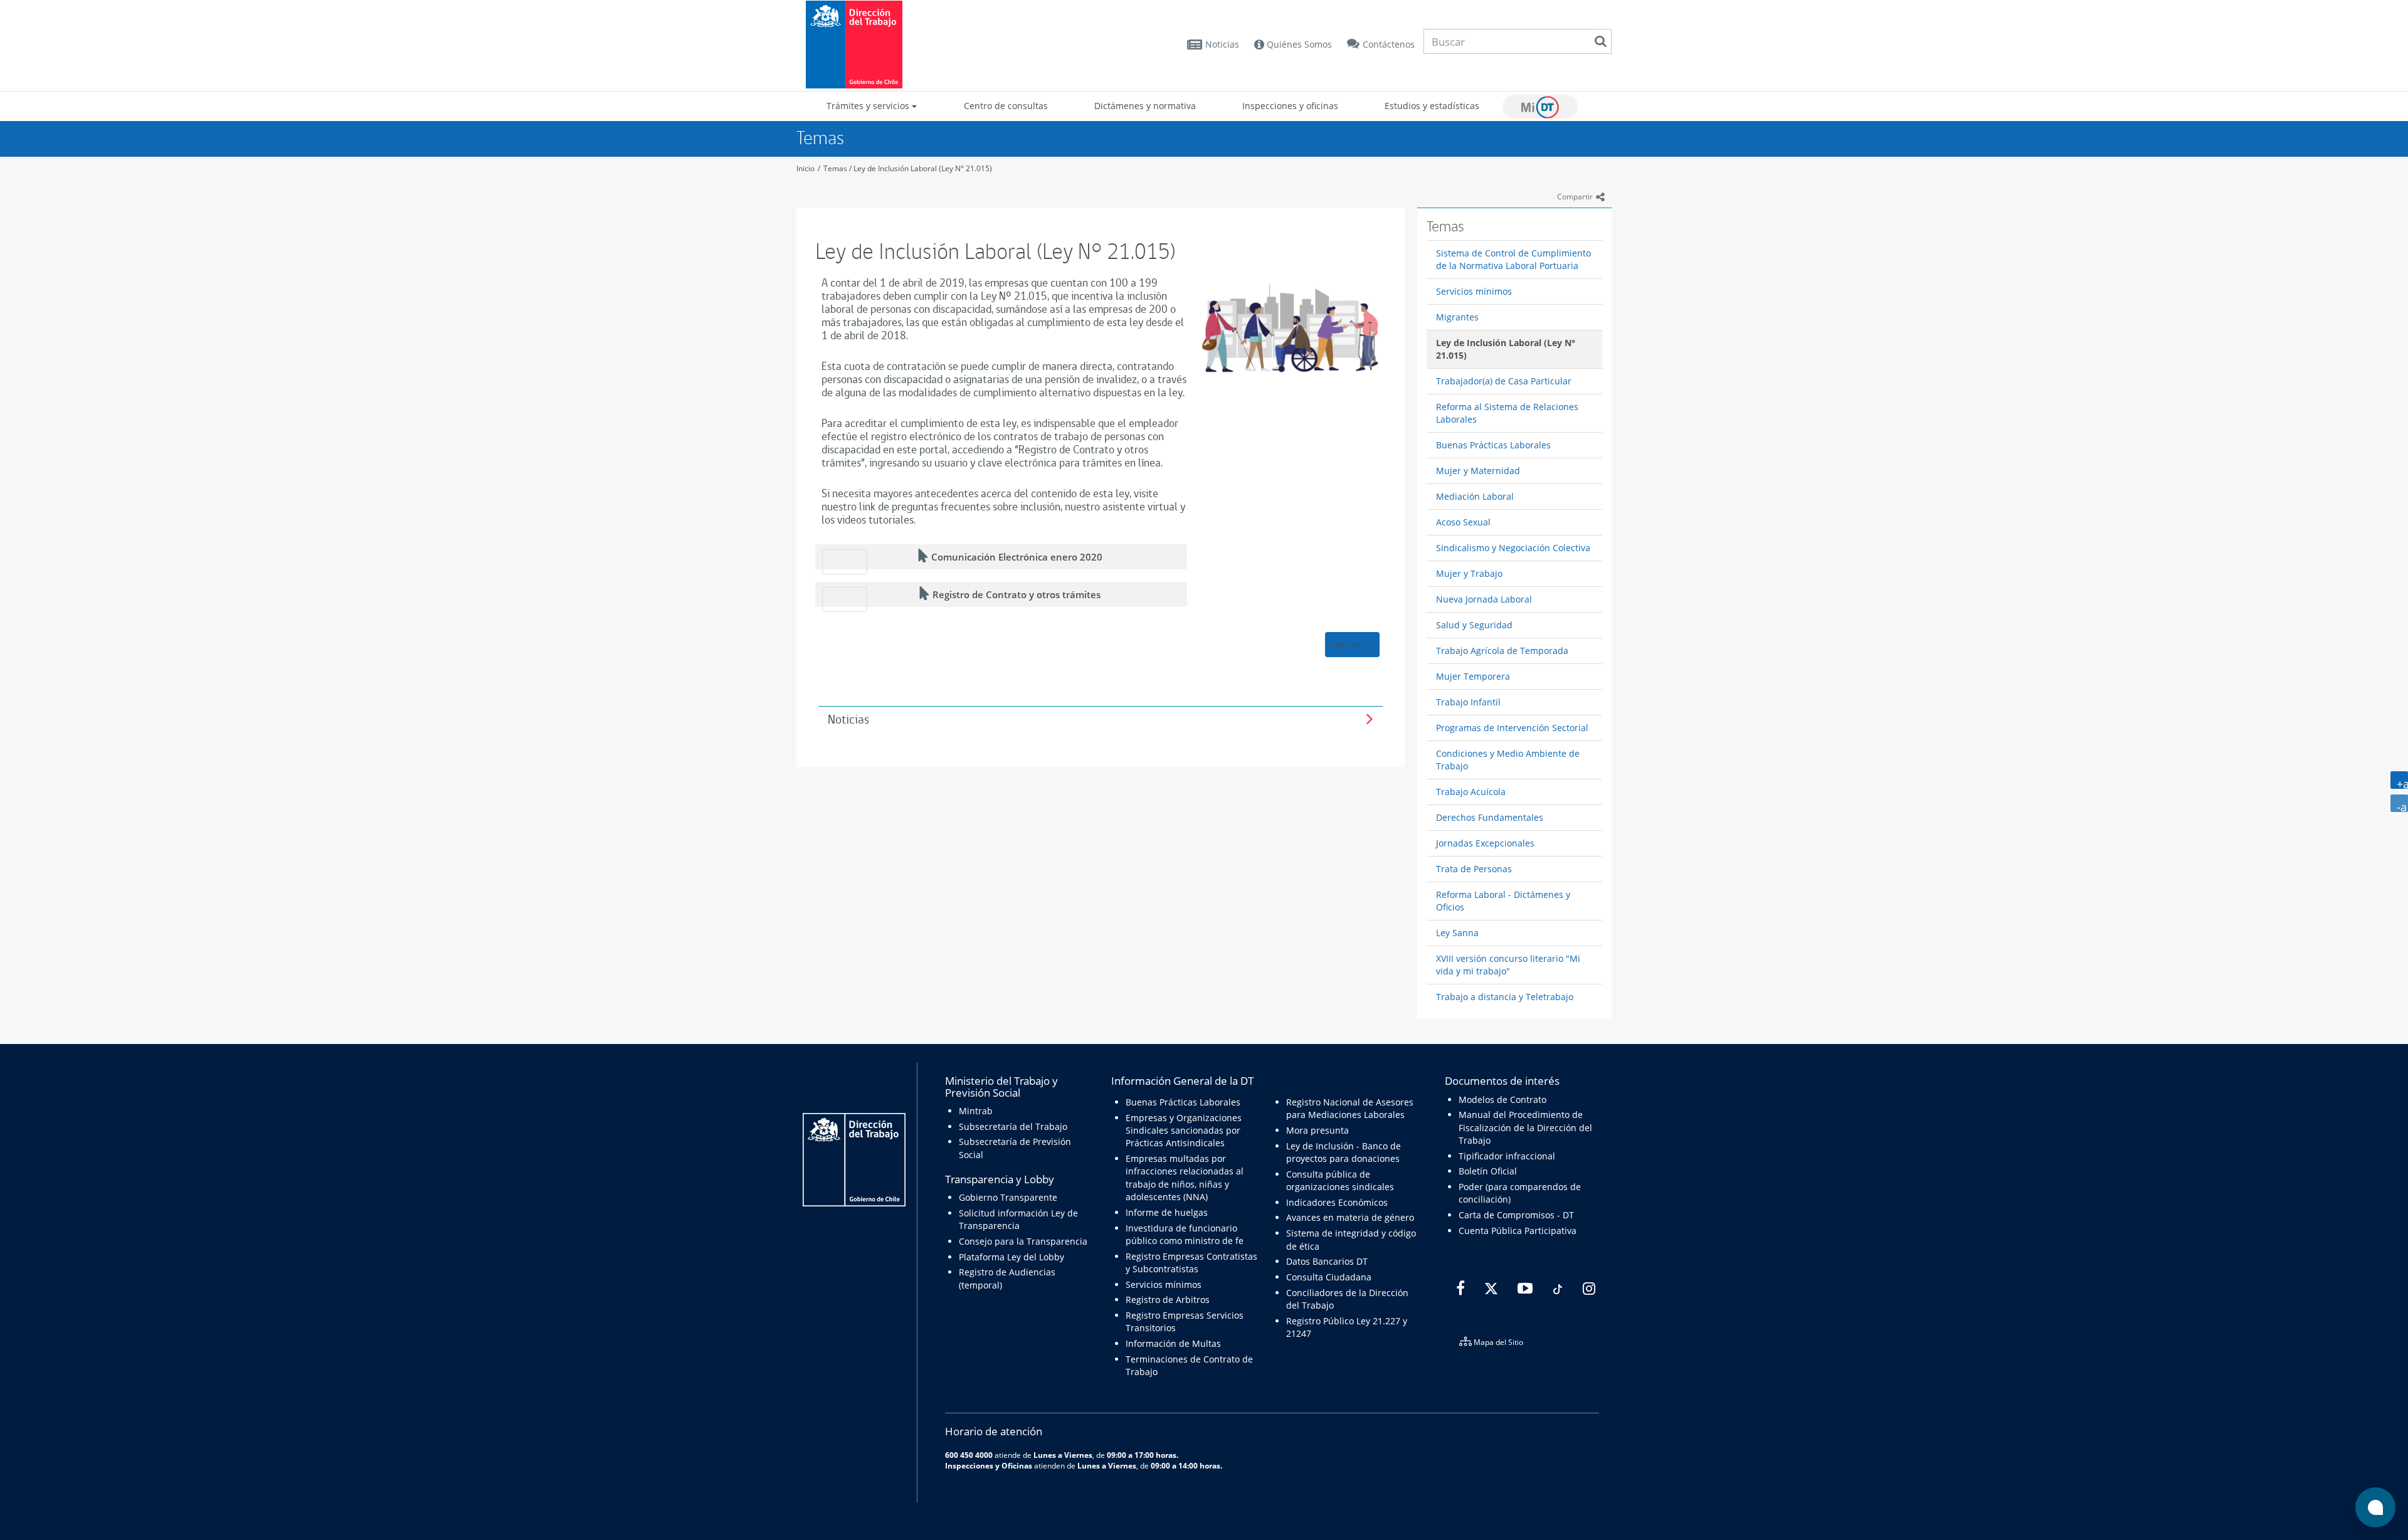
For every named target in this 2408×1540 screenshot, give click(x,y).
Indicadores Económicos (1337, 1202)
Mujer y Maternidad (1478, 471)
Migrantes (1457, 317)
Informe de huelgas (1167, 1212)
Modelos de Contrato (1502, 1100)
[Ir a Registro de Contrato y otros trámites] (845, 599)
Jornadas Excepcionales (1485, 843)
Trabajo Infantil (1468, 702)
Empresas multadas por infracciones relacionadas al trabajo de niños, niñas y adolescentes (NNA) (1185, 1178)
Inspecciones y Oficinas (989, 1465)
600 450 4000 (969, 1455)
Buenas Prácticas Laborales (1493, 445)
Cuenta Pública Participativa (1518, 1231)
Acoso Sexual (1463, 522)
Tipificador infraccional (1507, 1156)
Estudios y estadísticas (1432, 106)
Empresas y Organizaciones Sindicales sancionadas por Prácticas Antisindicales (1184, 1131)
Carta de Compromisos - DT (1516, 1215)
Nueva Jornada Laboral (1484, 599)
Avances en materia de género (1350, 1217)
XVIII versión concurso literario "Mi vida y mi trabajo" (1508, 965)
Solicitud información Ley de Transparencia (1018, 1219)
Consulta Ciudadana (1329, 1277)
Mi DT (1540, 107)
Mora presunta (1318, 1130)
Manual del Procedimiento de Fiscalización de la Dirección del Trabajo (1525, 1127)
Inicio (805, 168)
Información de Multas (1173, 1343)
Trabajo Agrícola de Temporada (1502, 651)
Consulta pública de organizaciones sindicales (1340, 1180)
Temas (835, 168)
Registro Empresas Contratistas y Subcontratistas (1191, 1263)
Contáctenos (1389, 44)
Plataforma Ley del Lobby (1011, 1257)
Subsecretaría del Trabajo (1013, 1126)
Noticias (1222, 44)
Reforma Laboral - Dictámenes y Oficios (1503, 901)
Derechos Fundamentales (1490, 817)
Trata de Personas (1474, 869)
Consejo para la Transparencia (1023, 1241)
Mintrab (976, 1111)
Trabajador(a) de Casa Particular (1504, 381)
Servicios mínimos (1474, 291)
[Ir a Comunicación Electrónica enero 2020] (845, 562)
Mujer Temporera (1473, 676)
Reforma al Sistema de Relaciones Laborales (1507, 413)
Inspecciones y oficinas (1290, 106)
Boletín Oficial (1488, 1171)
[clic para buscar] (1600, 41)
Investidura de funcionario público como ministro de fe (1185, 1234)
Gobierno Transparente (1008, 1197)
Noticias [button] (848, 720)
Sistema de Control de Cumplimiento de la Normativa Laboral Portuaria (1513, 259)
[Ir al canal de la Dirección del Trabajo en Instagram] (1587, 1289)
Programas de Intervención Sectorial (1512, 728)
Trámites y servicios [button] (869, 106)
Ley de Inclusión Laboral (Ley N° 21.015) (923, 168)
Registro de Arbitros (1168, 1300)
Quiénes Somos (1298, 44)
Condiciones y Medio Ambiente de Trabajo (1508, 760)
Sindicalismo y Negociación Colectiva (1513, 548)
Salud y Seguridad (1474, 625)
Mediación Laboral (1475, 496)
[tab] (1101, 720)
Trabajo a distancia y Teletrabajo (1505, 997)
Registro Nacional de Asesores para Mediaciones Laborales (1350, 1108)
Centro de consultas (1006, 106)
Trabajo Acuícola (1471, 792)
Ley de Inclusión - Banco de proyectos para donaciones (1344, 1152)
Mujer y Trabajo (1469, 573)
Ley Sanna (1457, 933)
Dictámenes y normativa (1145, 106)
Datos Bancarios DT (1327, 1261)
